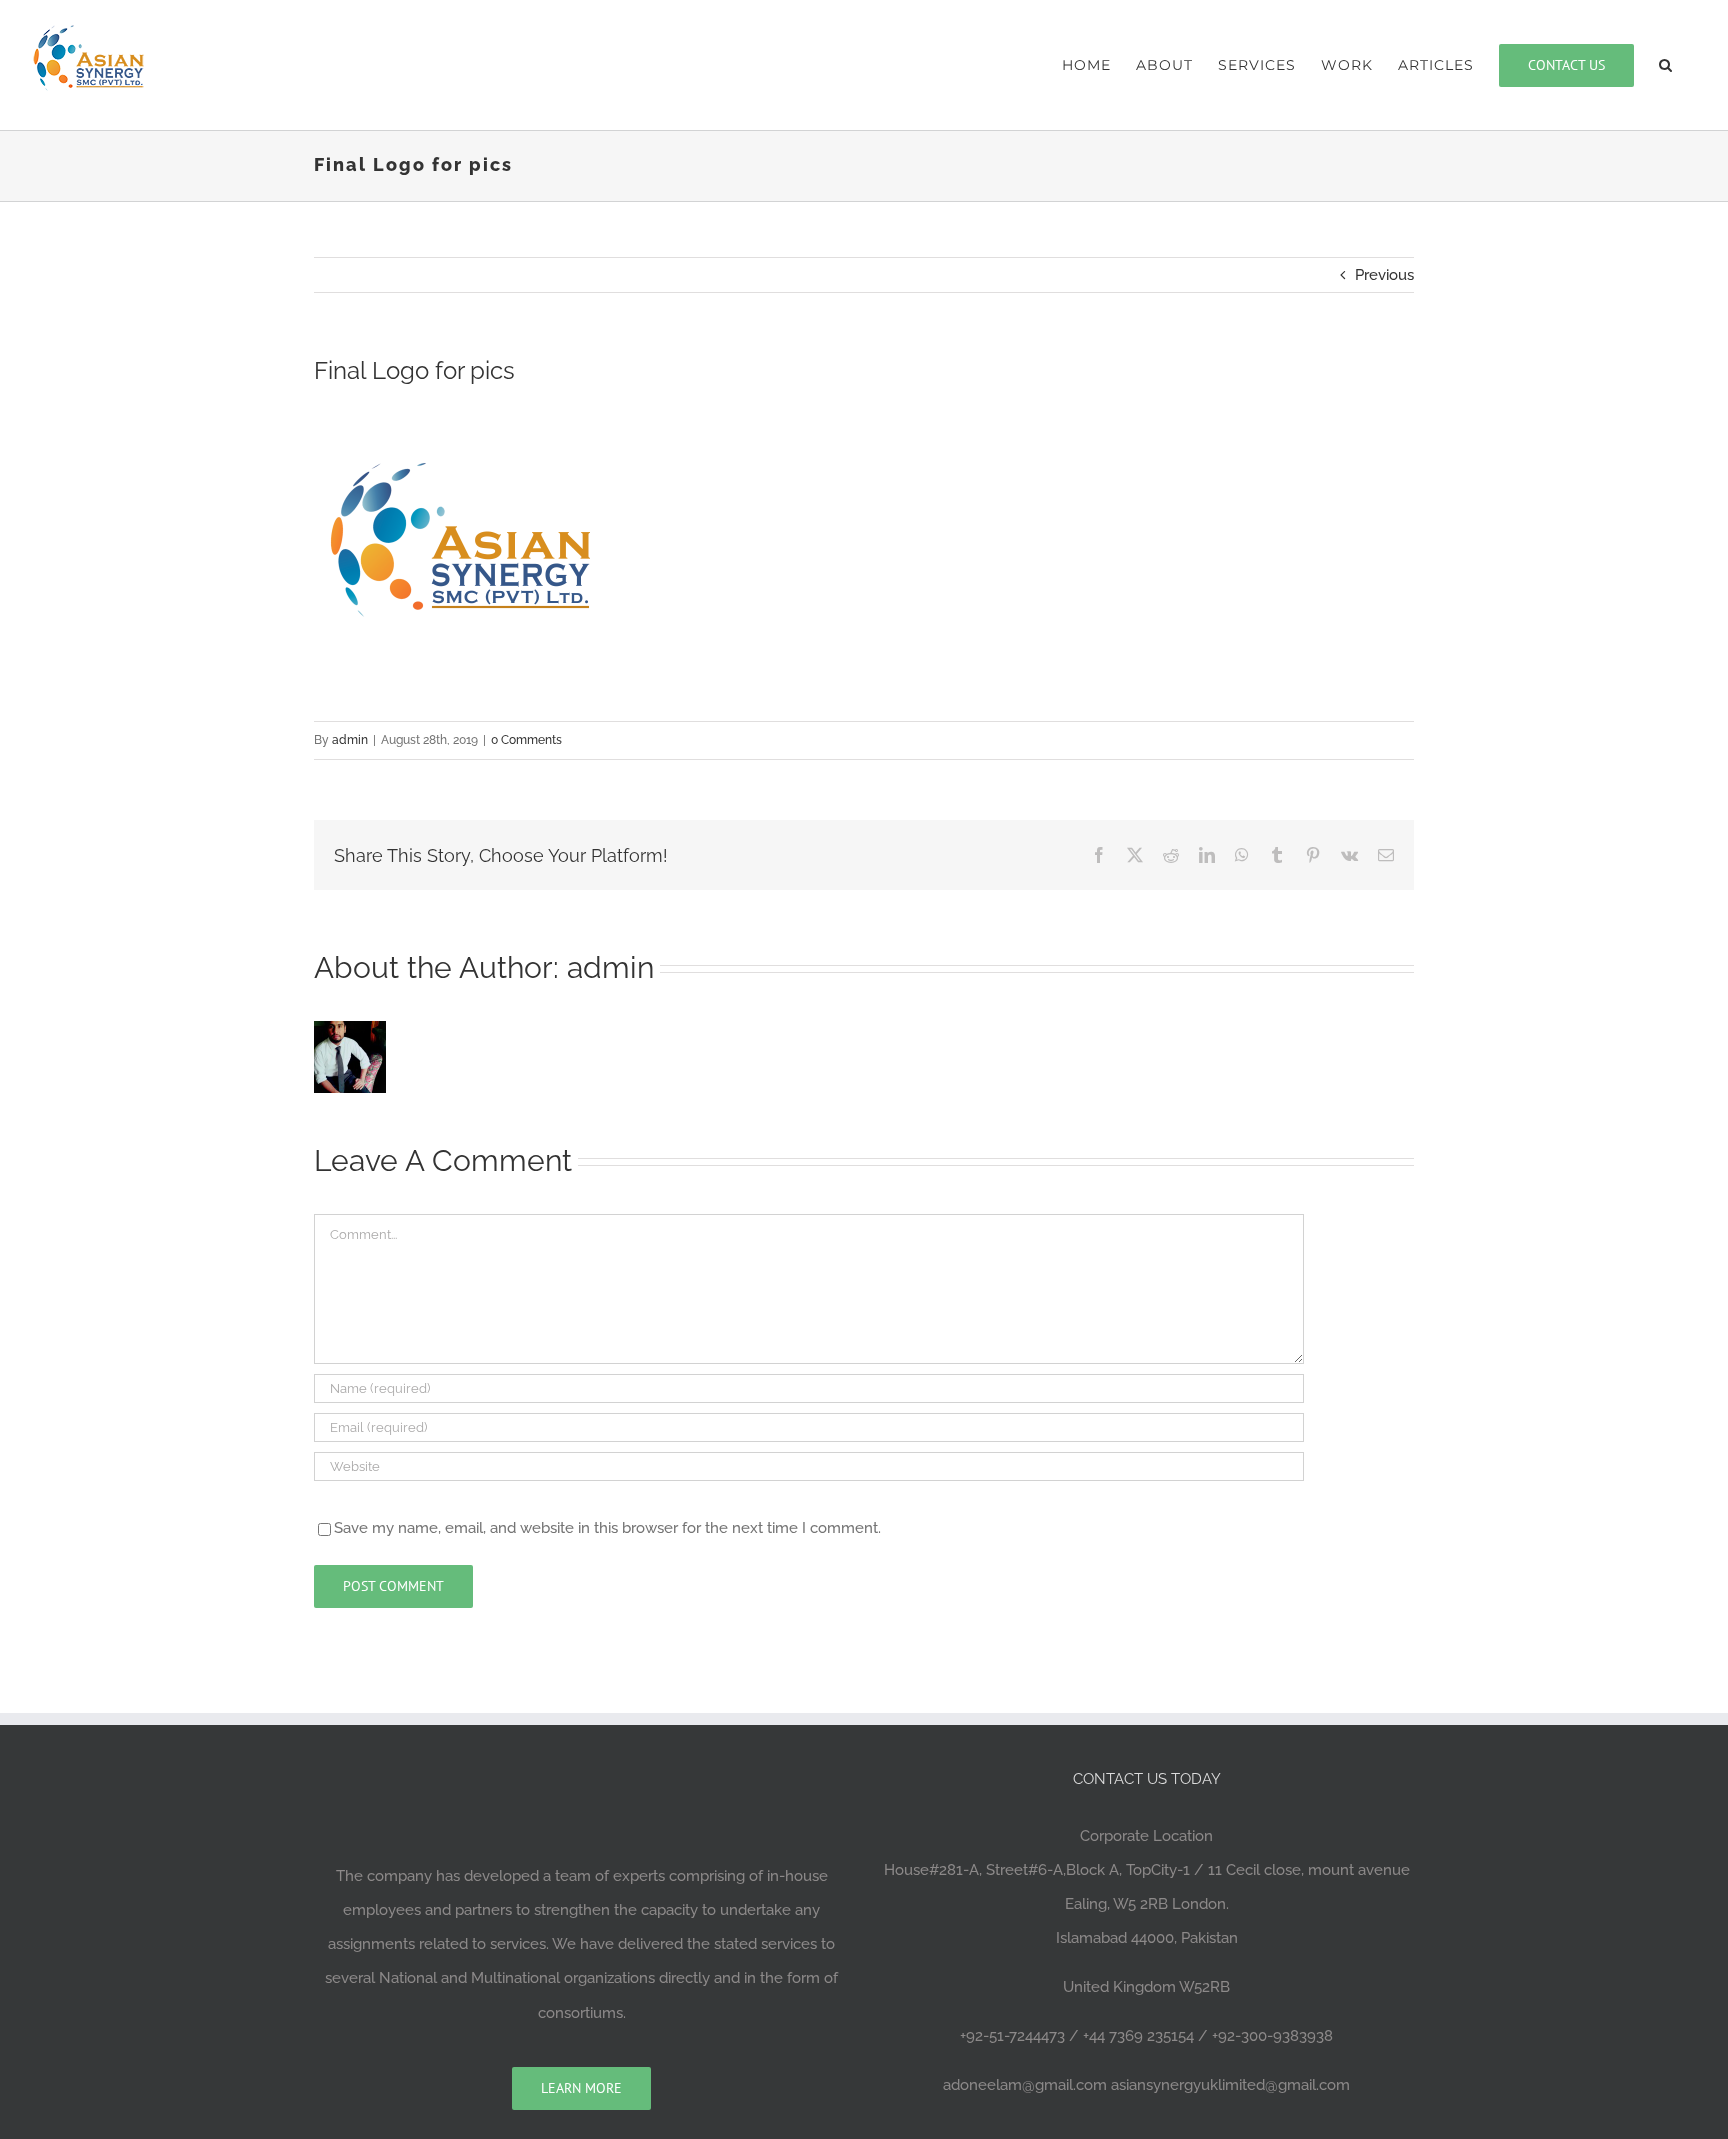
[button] (1666, 65)
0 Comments (526, 740)
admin (350, 740)
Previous (1384, 275)
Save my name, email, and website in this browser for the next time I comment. (607, 1528)
